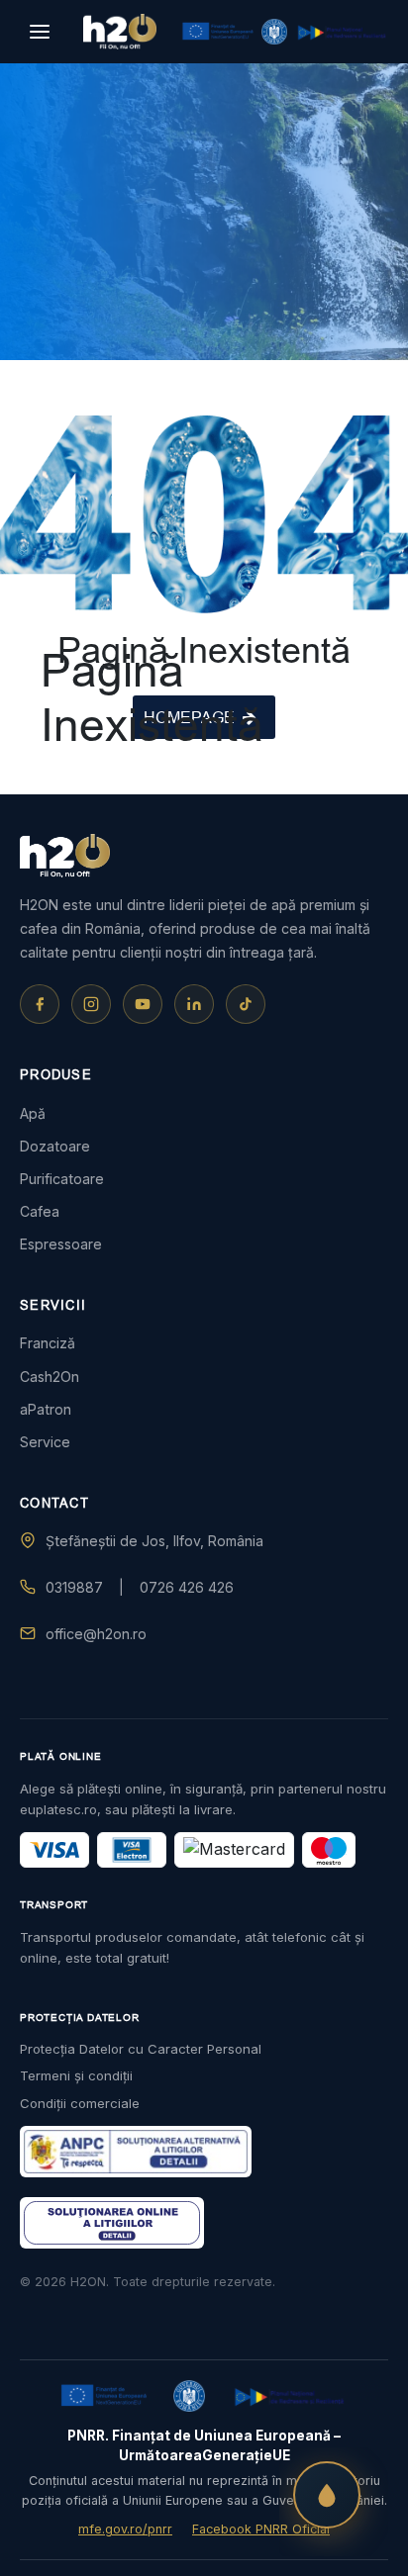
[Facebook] (40, 1004)
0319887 (74, 1587)
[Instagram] (91, 1004)
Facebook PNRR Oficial (261, 2529)
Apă (33, 1113)
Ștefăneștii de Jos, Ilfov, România (154, 1541)
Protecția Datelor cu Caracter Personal (141, 2049)
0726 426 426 (187, 1587)
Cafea (40, 1211)
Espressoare (61, 1244)
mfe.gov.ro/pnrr (125, 2529)
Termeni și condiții (76, 2075)
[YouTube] (143, 1004)
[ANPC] (136, 2152)
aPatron (46, 1409)
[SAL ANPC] (112, 2223)
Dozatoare (55, 1146)
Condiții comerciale (80, 2103)
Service (45, 1442)
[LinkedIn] (194, 1004)
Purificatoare (62, 1179)
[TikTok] (246, 1004)
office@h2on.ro (96, 1634)
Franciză (48, 1343)
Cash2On (50, 1377)
